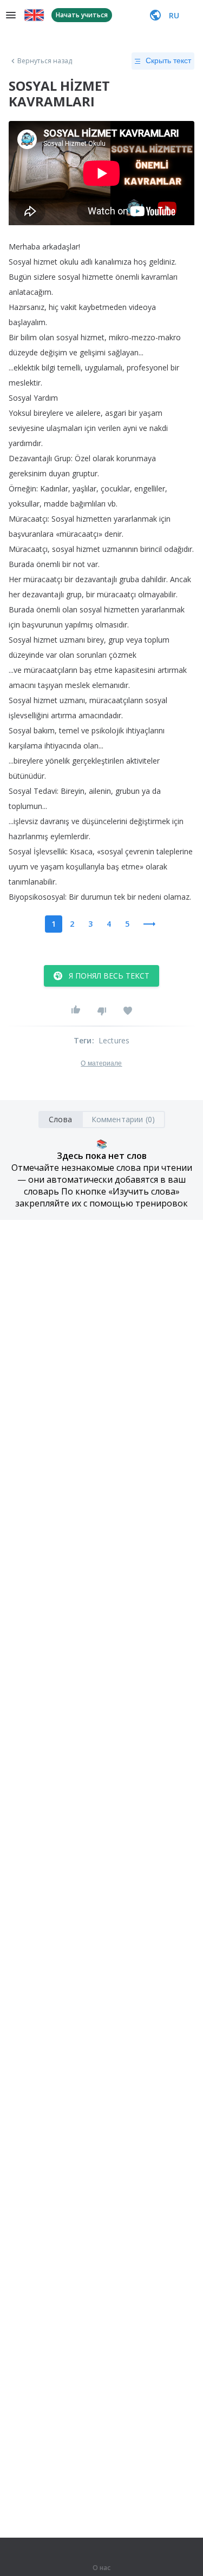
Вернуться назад (45, 61)
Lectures (114, 1040)
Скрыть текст (168, 60)
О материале (101, 1063)
